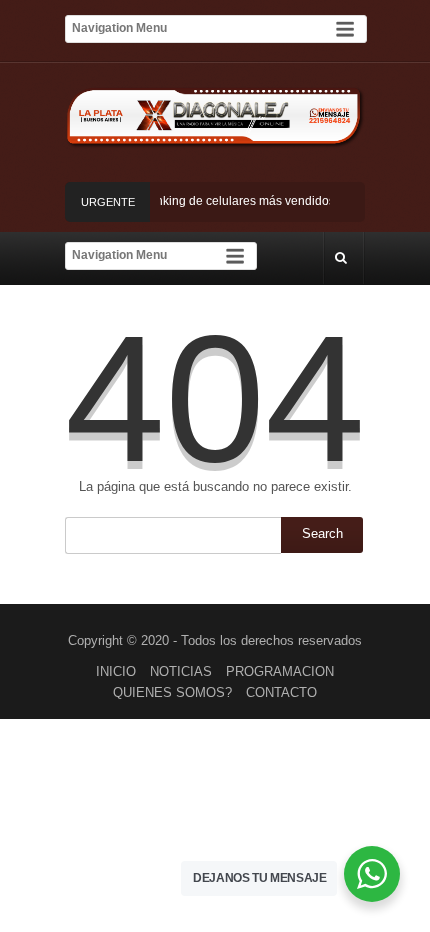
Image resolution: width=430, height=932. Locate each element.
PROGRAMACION (280, 671)
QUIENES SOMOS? (172, 692)
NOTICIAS (181, 671)
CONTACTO (281, 692)
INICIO (116, 671)
